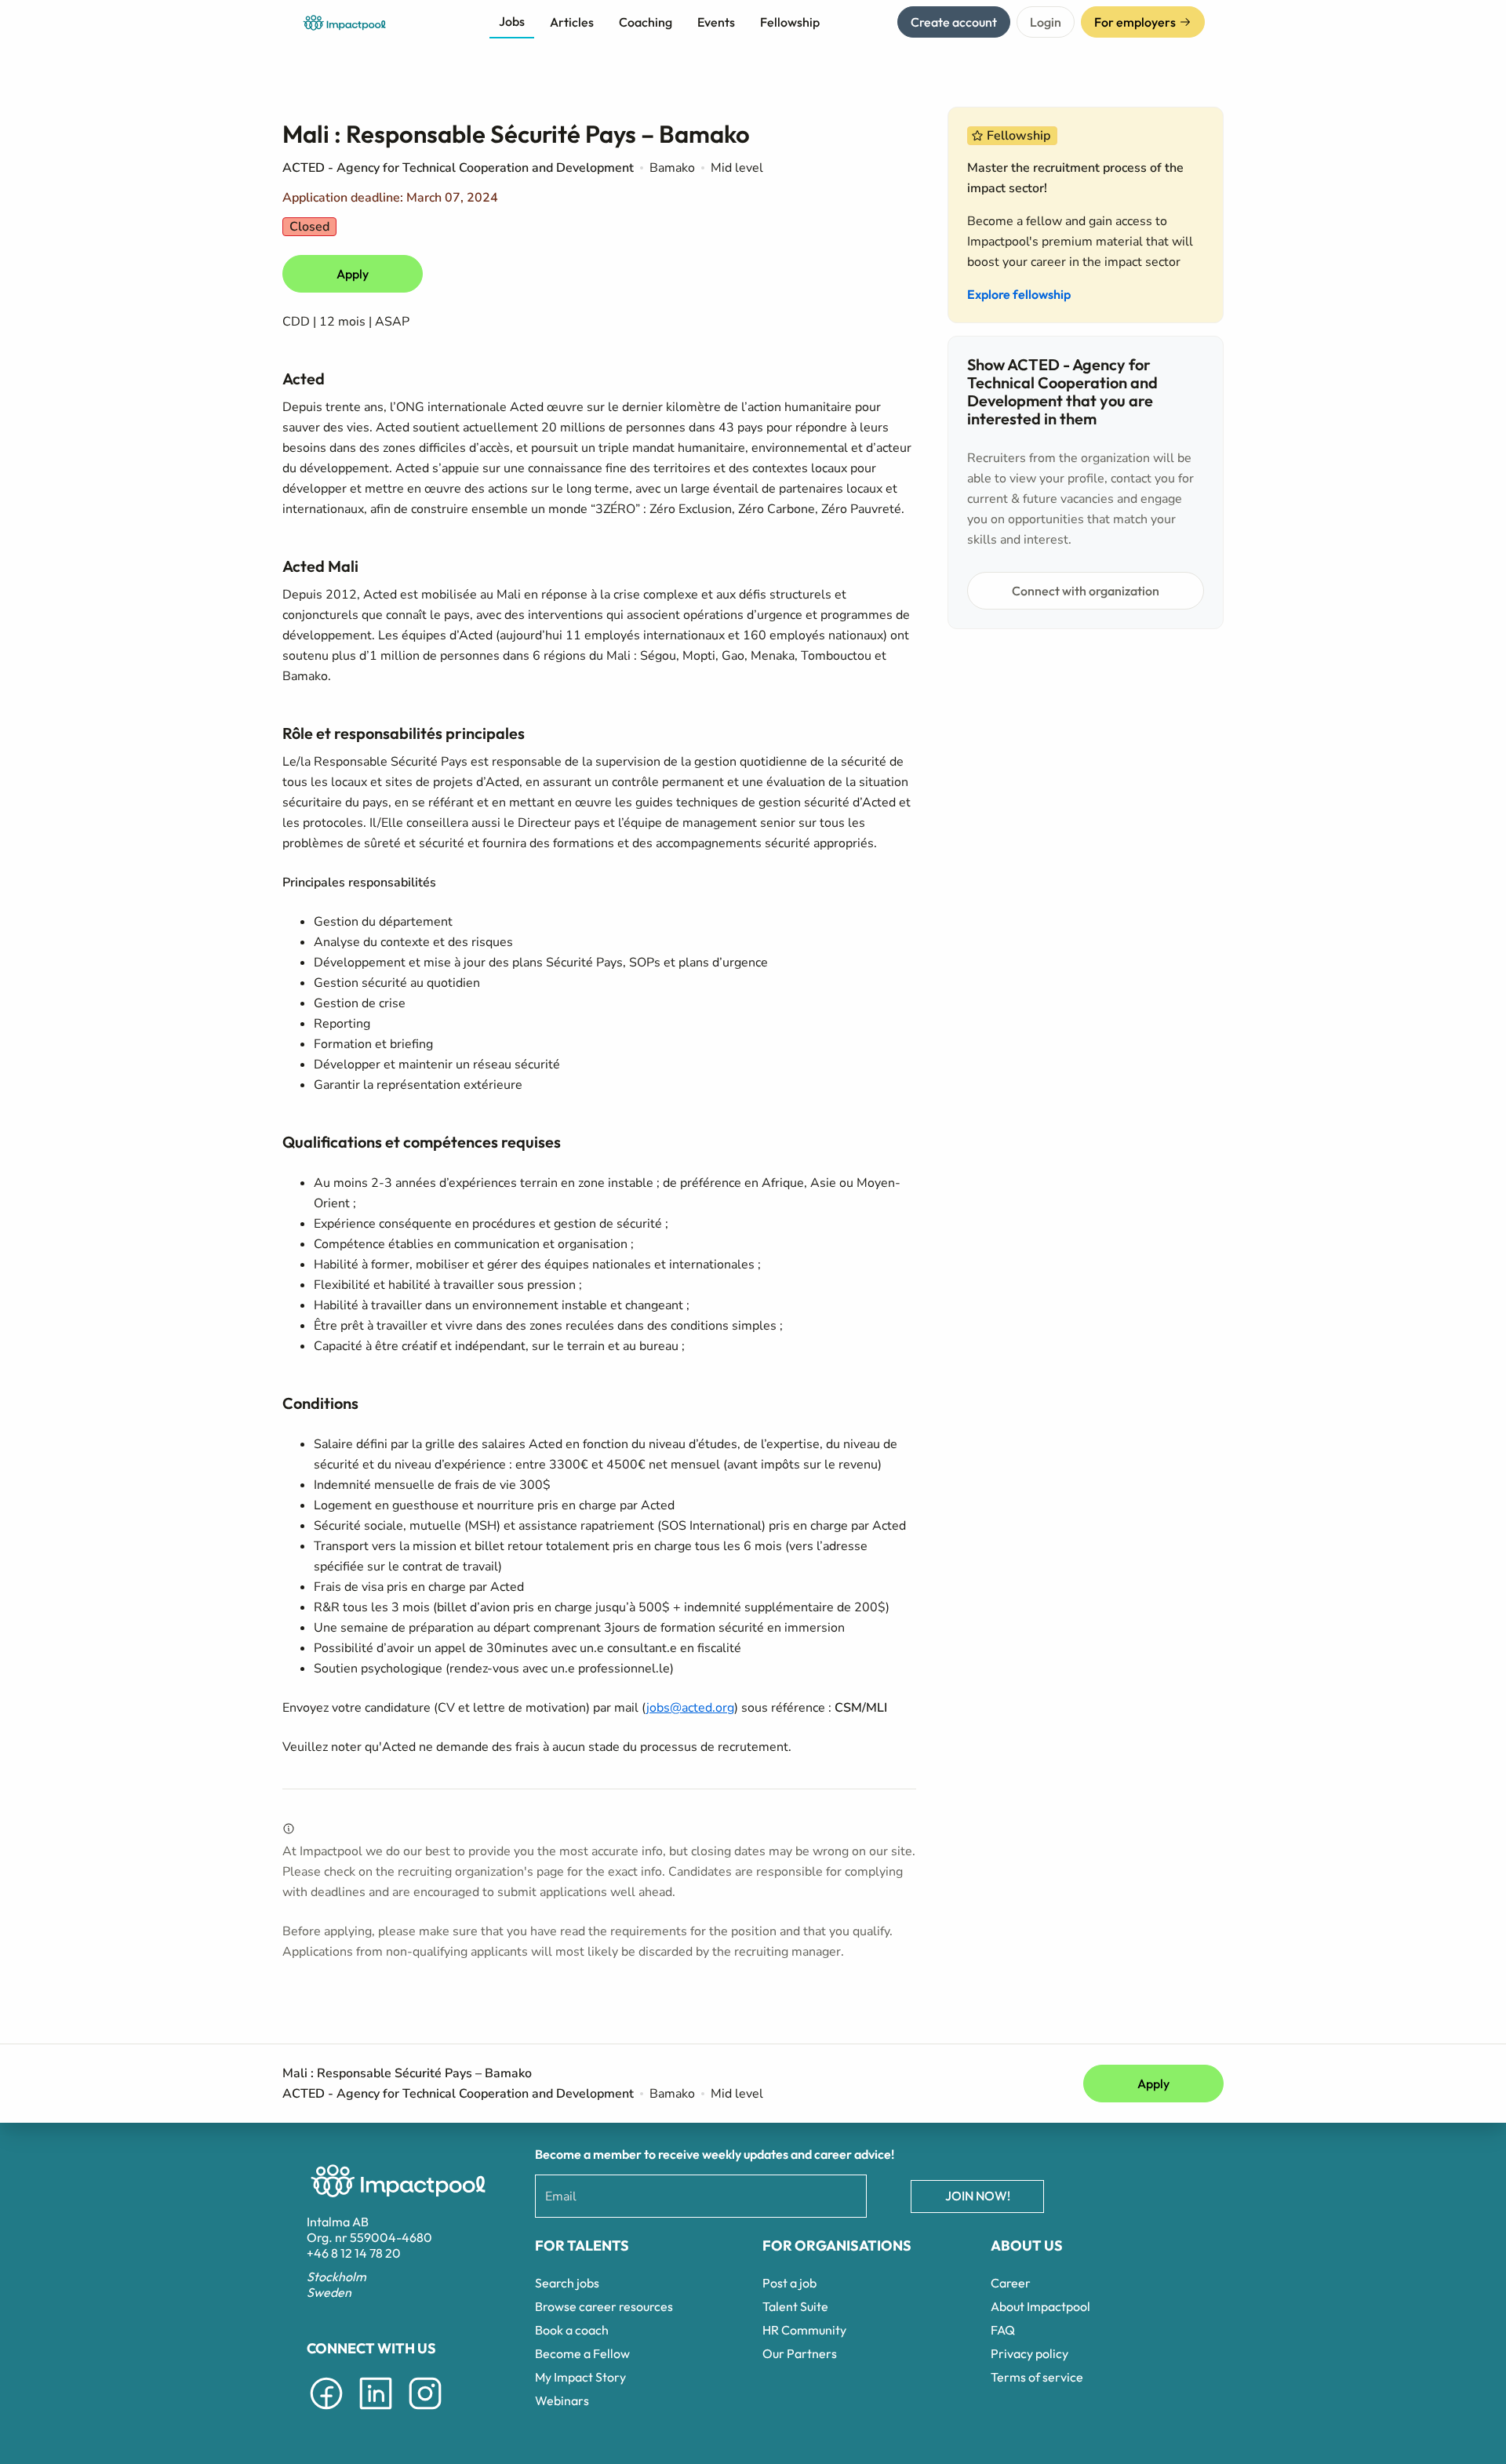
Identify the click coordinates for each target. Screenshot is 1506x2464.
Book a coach (572, 2330)
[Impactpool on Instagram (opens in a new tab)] (425, 2412)
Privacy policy (1029, 2353)
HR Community (804, 2330)
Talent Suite (795, 2306)
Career (1011, 2283)
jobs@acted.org (690, 1708)
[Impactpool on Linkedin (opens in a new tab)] (376, 2412)
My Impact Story (580, 2377)
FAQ (1003, 2330)
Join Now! (978, 2196)
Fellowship (790, 22)
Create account (954, 22)
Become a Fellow (582, 2353)
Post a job (789, 2283)
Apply (353, 274)
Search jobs (567, 2283)
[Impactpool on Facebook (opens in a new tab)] (326, 2412)
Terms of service (1037, 2377)
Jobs (512, 21)
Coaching (646, 22)
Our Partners (800, 2353)
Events (716, 22)
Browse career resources (604, 2306)
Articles (572, 22)
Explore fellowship (1019, 294)
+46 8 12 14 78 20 (354, 2253)
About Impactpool (1040, 2306)
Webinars (562, 2400)
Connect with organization (1086, 591)
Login (1046, 22)
